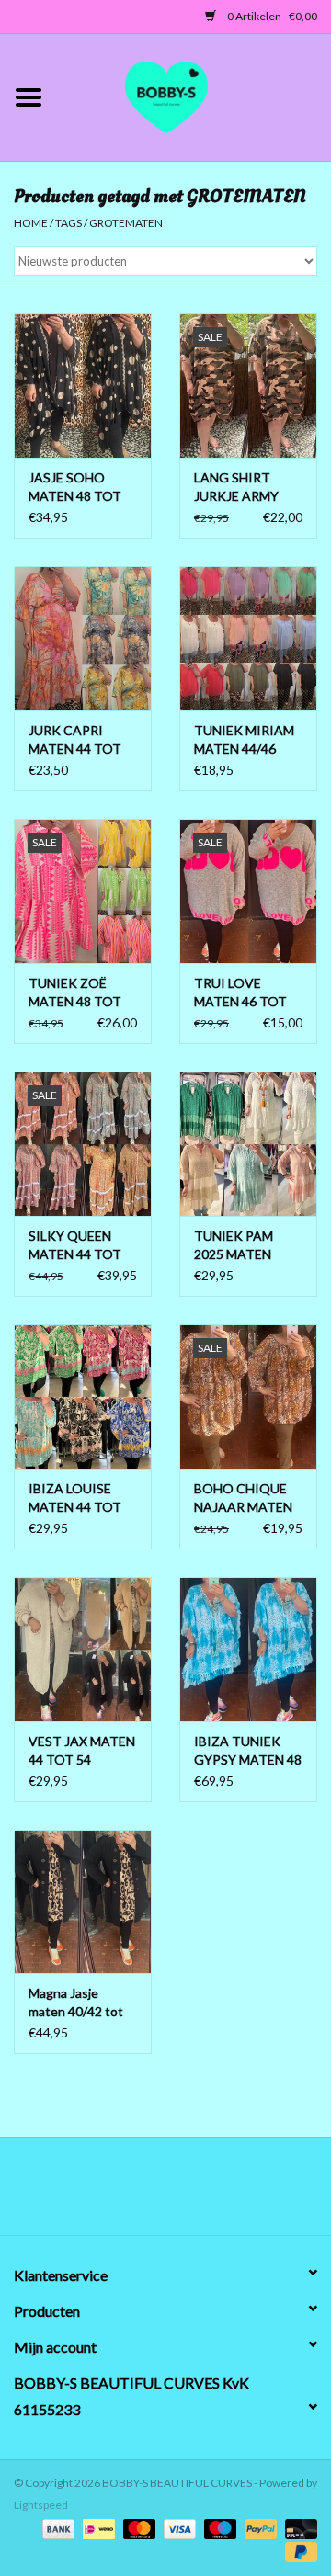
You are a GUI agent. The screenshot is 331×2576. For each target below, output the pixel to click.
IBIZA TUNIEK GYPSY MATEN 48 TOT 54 (248, 1751)
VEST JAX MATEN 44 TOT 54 (82, 1750)
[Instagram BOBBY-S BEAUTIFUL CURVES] (262, 2193)
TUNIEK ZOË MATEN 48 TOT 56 (75, 993)
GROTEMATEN (126, 223)
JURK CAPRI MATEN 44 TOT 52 (75, 740)
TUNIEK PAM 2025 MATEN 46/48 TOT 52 (235, 1246)
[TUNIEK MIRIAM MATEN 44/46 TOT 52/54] (248, 638)
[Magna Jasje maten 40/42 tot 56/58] (83, 1902)
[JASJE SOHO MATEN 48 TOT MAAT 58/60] (83, 386)
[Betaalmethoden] (56, 2528)
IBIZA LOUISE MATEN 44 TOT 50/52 (75, 1498)
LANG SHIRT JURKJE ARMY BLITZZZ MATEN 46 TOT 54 (245, 488)
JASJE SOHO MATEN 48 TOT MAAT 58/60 (75, 488)
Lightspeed (41, 2505)
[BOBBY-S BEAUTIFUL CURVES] (194, 95)
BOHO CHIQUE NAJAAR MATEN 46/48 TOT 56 (243, 1498)
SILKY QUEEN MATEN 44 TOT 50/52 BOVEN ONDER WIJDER (76, 1246)
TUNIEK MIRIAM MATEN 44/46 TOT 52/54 (244, 740)
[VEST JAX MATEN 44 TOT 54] (83, 1649)
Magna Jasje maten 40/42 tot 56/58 (76, 2003)
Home (31, 223)
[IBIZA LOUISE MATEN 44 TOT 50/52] (83, 1396)
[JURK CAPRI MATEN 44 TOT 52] (83, 638)
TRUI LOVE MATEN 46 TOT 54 (240, 993)
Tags (68, 223)
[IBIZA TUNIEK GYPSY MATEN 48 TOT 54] (248, 1649)
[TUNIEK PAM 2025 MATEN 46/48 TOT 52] (248, 1144)
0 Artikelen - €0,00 (271, 16)
